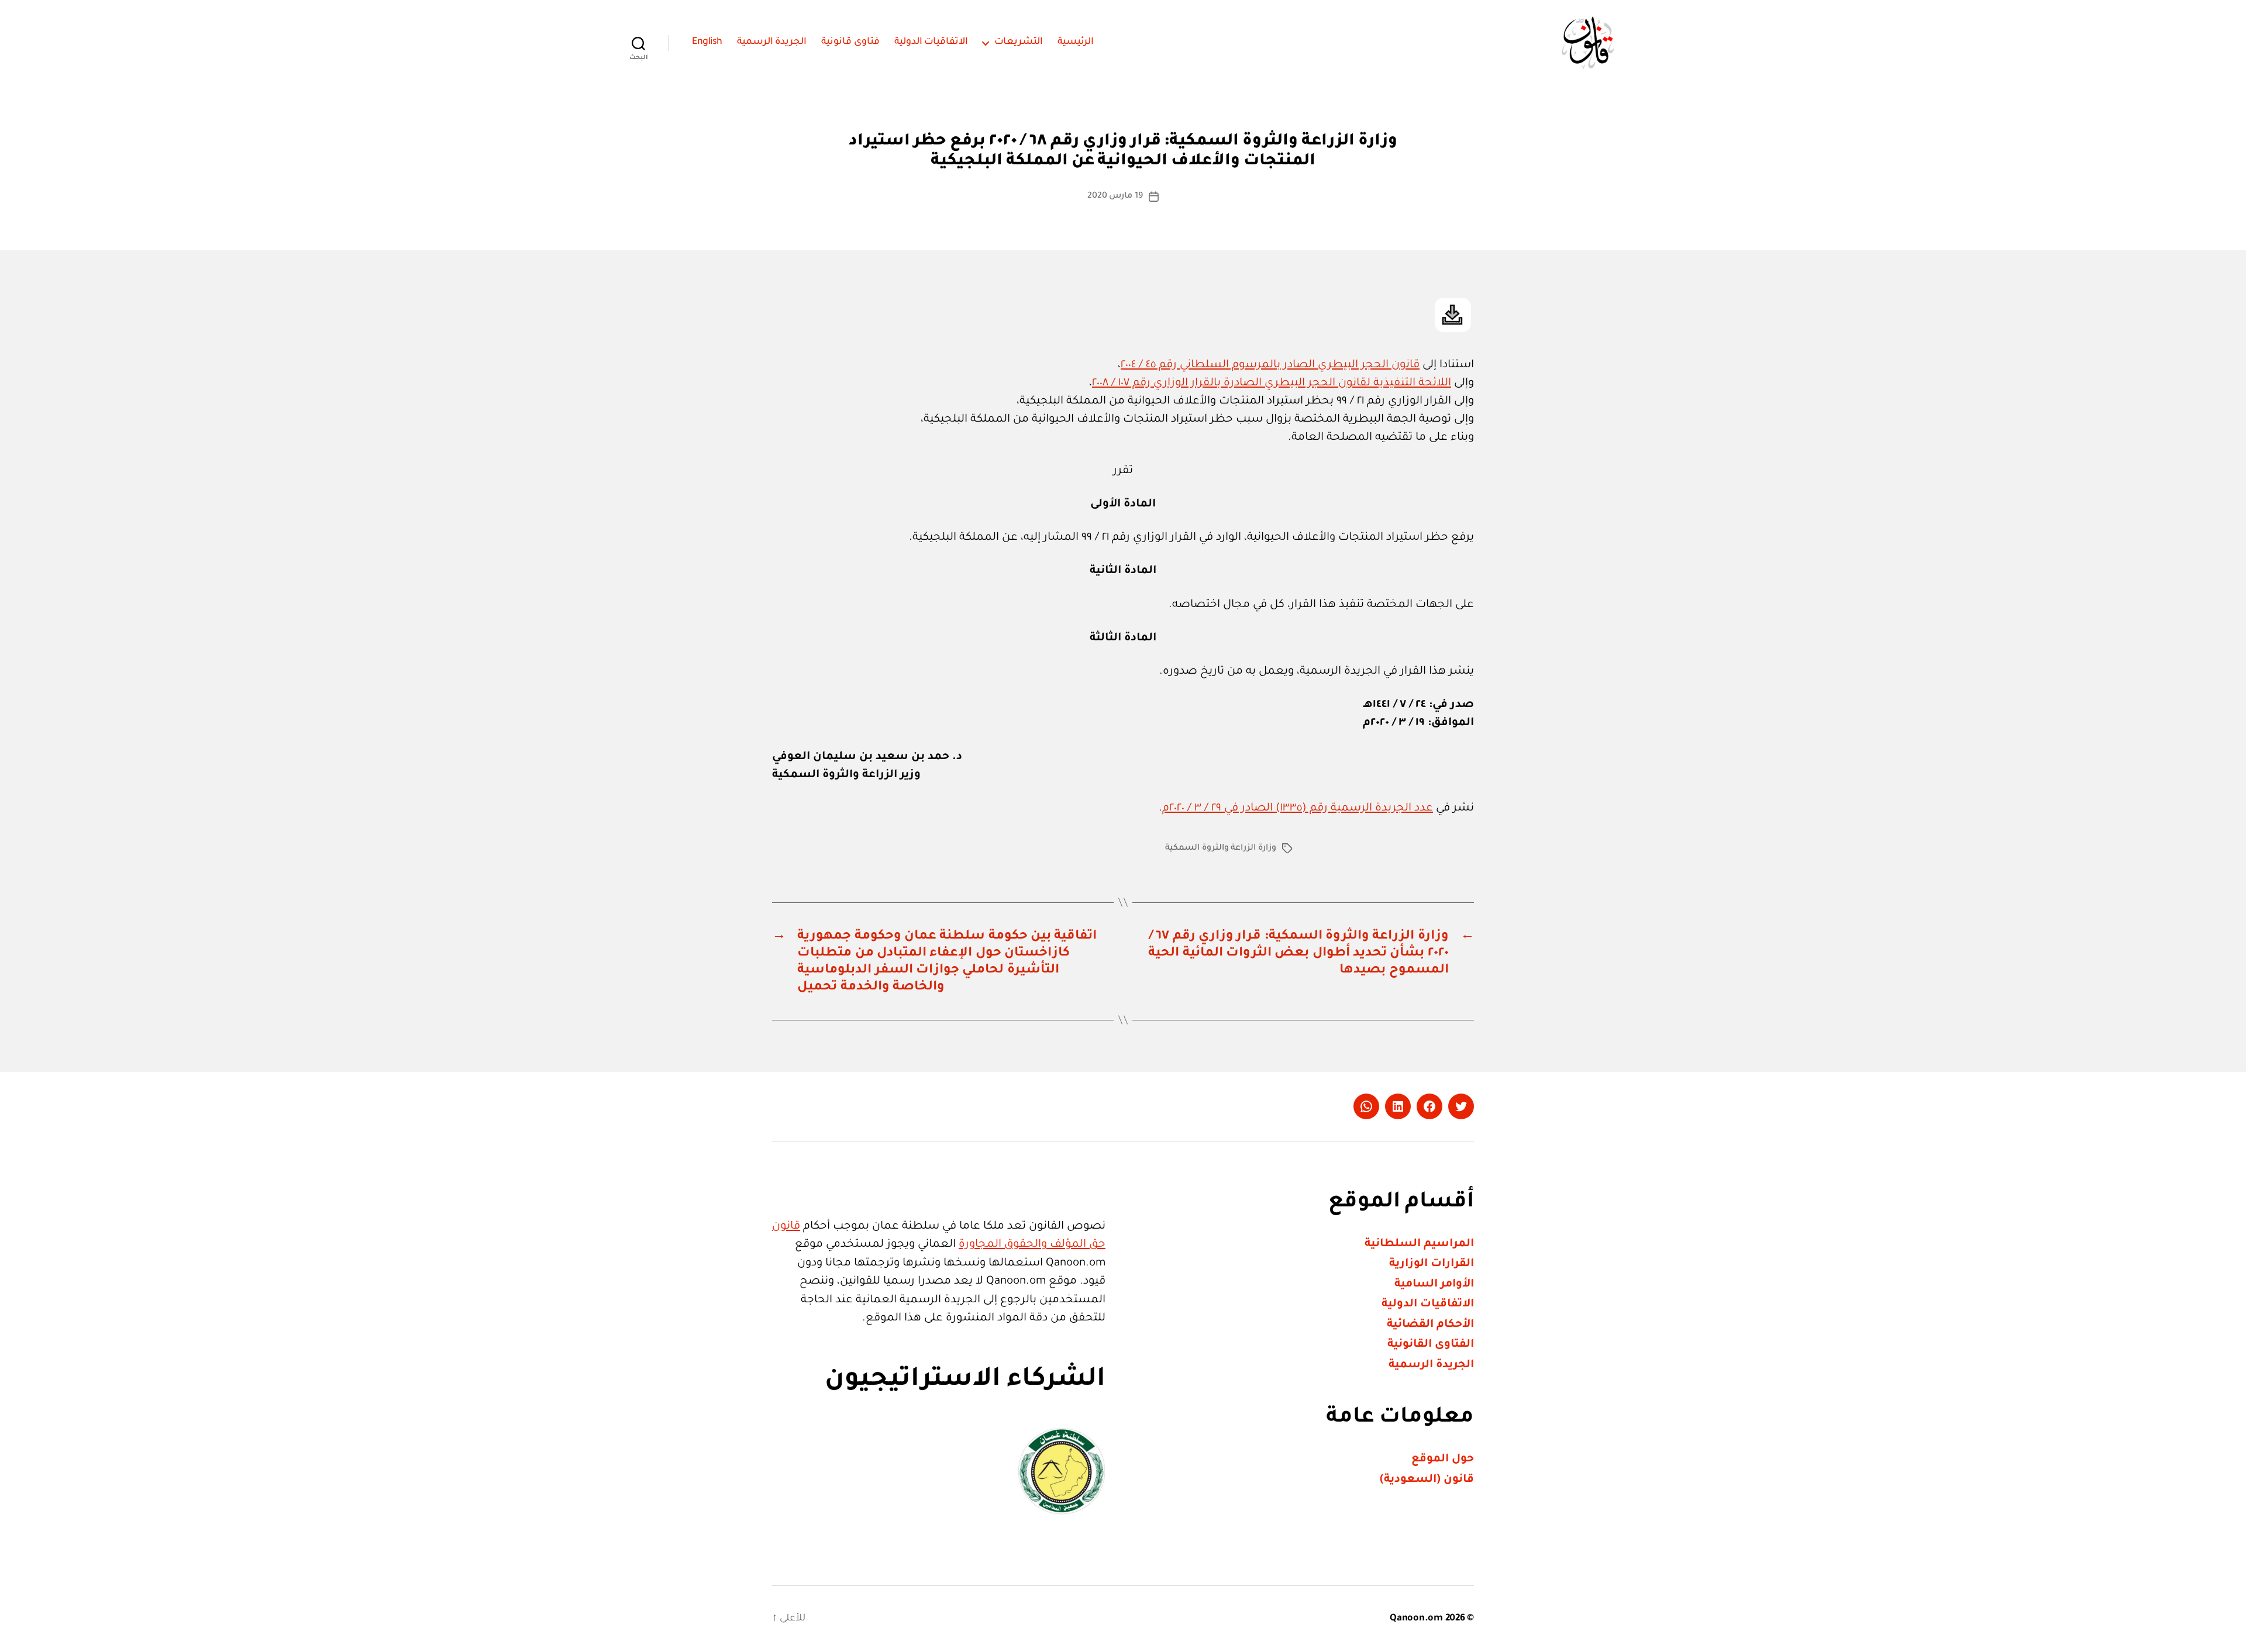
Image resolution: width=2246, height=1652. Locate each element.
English (707, 42)
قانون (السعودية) (1427, 1480)
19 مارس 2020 (1115, 196)
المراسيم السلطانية (1419, 1244)
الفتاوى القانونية (1431, 1345)
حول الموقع (1443, 1459)
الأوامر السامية (1434, 1284)
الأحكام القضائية (1430, 1325)
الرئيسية (1076, 42)
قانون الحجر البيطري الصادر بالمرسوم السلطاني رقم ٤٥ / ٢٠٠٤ (1270, 365)
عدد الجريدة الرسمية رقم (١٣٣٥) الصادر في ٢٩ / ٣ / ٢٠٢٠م (1298, 808)
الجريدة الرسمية (772, 42)
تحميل (1453, 315)
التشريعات (1019, 42)
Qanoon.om (1416, 1619)
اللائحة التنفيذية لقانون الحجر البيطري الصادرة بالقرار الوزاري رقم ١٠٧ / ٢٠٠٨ (1272, 383)
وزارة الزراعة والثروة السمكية (1221, 849)
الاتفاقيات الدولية (931, 42)
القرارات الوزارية (1432, 1264)
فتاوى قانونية (850, 42)
